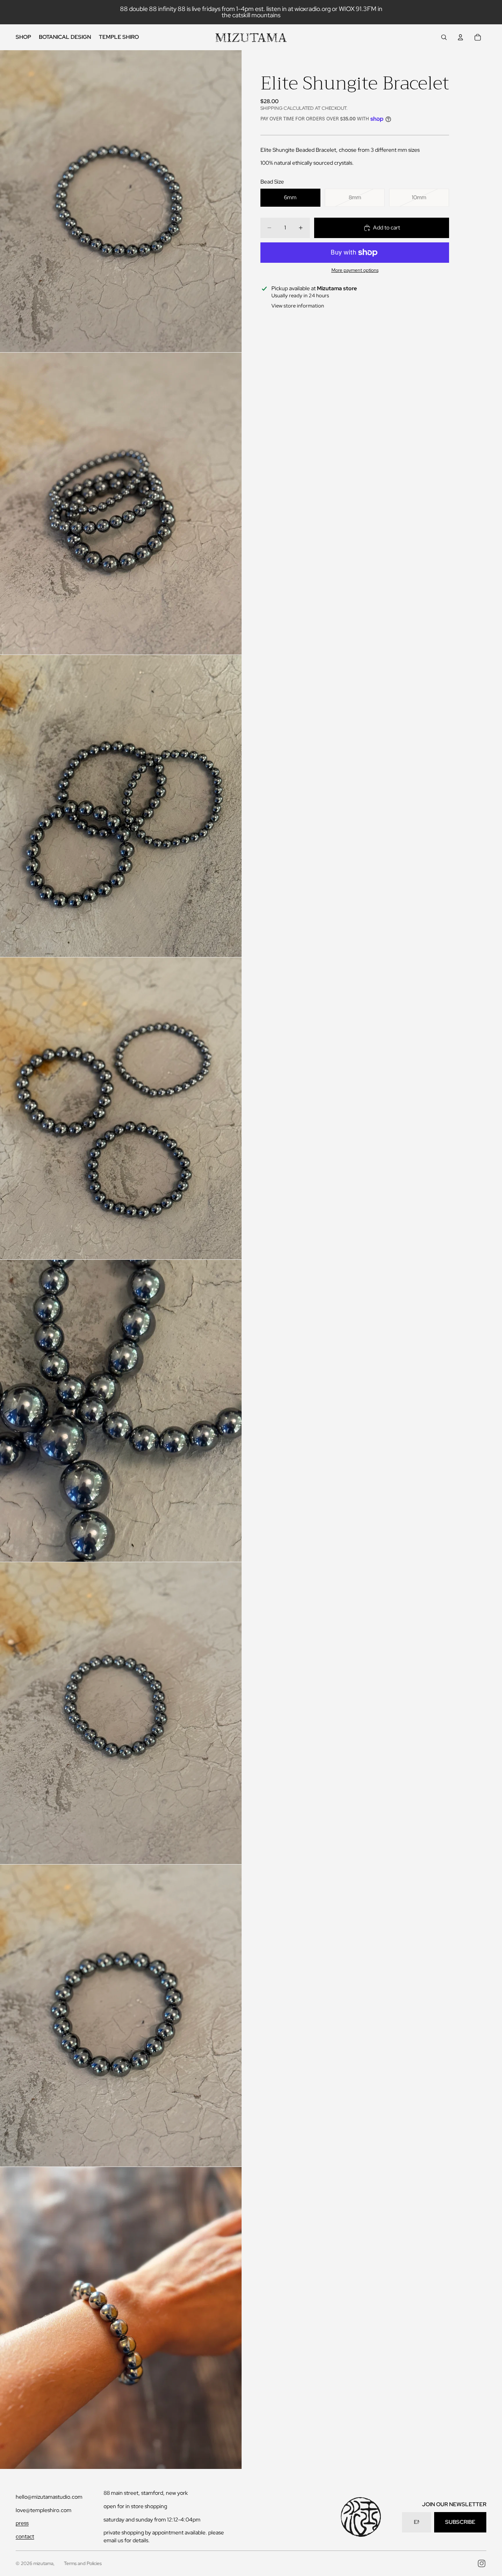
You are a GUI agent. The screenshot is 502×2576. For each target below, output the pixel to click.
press (22, 2523)
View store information (298, 306)
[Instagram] (482, 2563)
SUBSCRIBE (460, 2522)
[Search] (444, 37)
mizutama (43, 2563)
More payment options (355, 270)
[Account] (460, 37)
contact (25, 2536)
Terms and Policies (83, 2563)
